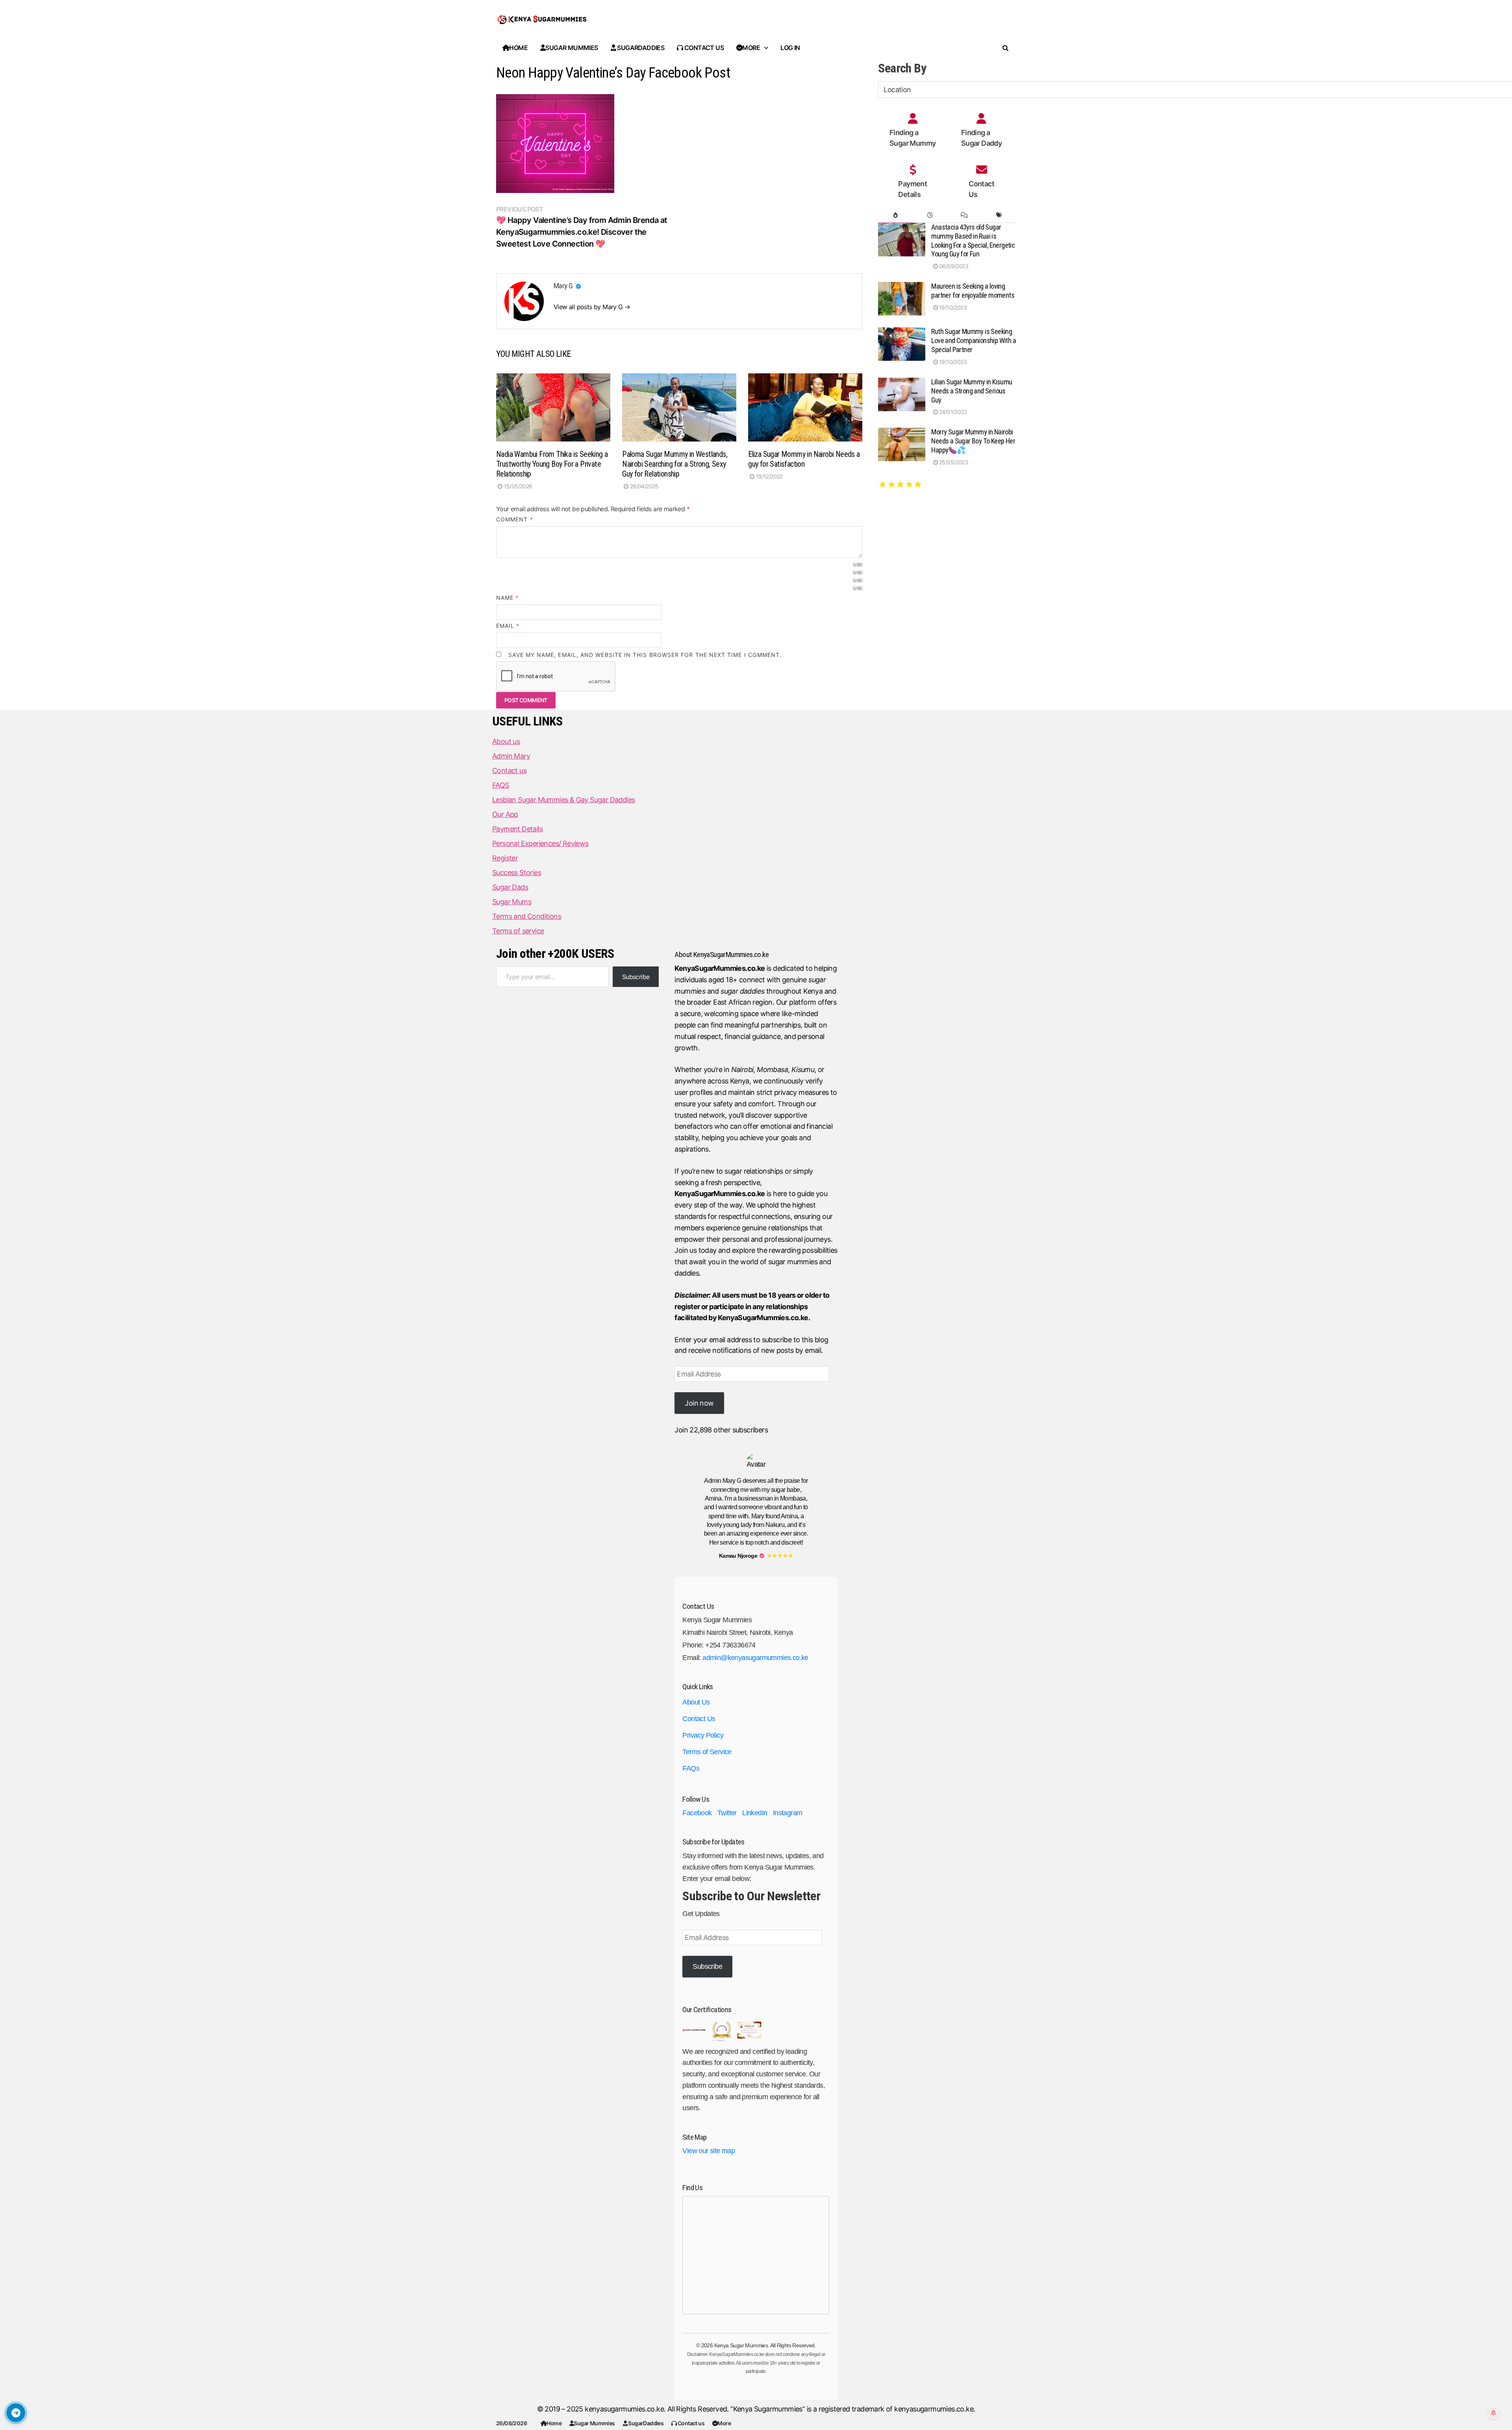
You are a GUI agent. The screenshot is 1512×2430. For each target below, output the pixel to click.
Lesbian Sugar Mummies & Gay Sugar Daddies (563, 800)
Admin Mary (511, 756)
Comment (515, 519)
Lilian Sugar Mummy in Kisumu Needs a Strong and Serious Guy (972, 391)
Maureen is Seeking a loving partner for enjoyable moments (973, 291)
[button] (579, 287)
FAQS (501, 785)
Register (505, 858)
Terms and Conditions (527, 916)
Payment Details (517, 829)
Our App (505, 814)
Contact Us (699, 1719)
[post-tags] (999, 215)
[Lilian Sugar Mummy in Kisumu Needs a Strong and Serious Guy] (902, 383)
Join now (699, 1403)
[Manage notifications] (1493, 2413)
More (724, 2423)
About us (506, 741)
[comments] (964, 215)
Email (508, 626)
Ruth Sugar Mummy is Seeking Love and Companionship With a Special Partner (974, 340)
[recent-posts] (930, 215)
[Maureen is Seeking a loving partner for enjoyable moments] (902, 287)
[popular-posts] (895, 215)
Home (554, 2423)
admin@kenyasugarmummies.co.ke (755, 1658)
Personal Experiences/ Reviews (540, 843)
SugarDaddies (645, 2423)
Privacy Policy (703, 1735)
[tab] (895, 215)
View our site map (709, 2151)
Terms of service (518, 931)
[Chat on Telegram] (16, 2413)
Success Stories (517, 873)
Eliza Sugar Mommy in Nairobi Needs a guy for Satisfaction (804, 459)
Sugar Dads (510, 887)
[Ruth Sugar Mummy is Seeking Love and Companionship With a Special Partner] (902, 333)
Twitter (727, 1813)
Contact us (691, 2423)
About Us (696, 1702)
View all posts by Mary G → (592, 307)
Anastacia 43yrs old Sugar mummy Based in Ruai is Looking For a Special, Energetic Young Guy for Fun (973, 241)
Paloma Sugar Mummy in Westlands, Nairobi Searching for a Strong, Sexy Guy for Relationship (675, 464)
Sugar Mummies (594, 2423)
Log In (790, 48)
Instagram (788, 1813)
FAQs (691, 1768)
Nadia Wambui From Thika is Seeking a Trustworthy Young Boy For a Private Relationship (552, 464)
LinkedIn (755, 1813)
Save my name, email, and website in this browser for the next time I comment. (645, 655)
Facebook (697, 1813)
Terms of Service (707, 1752)
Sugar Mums (512, 902)
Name (507, 598)
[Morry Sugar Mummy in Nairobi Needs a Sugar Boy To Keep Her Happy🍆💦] (902, 433)
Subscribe (636, 977)
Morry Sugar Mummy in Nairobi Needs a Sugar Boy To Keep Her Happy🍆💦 (973, 441)
